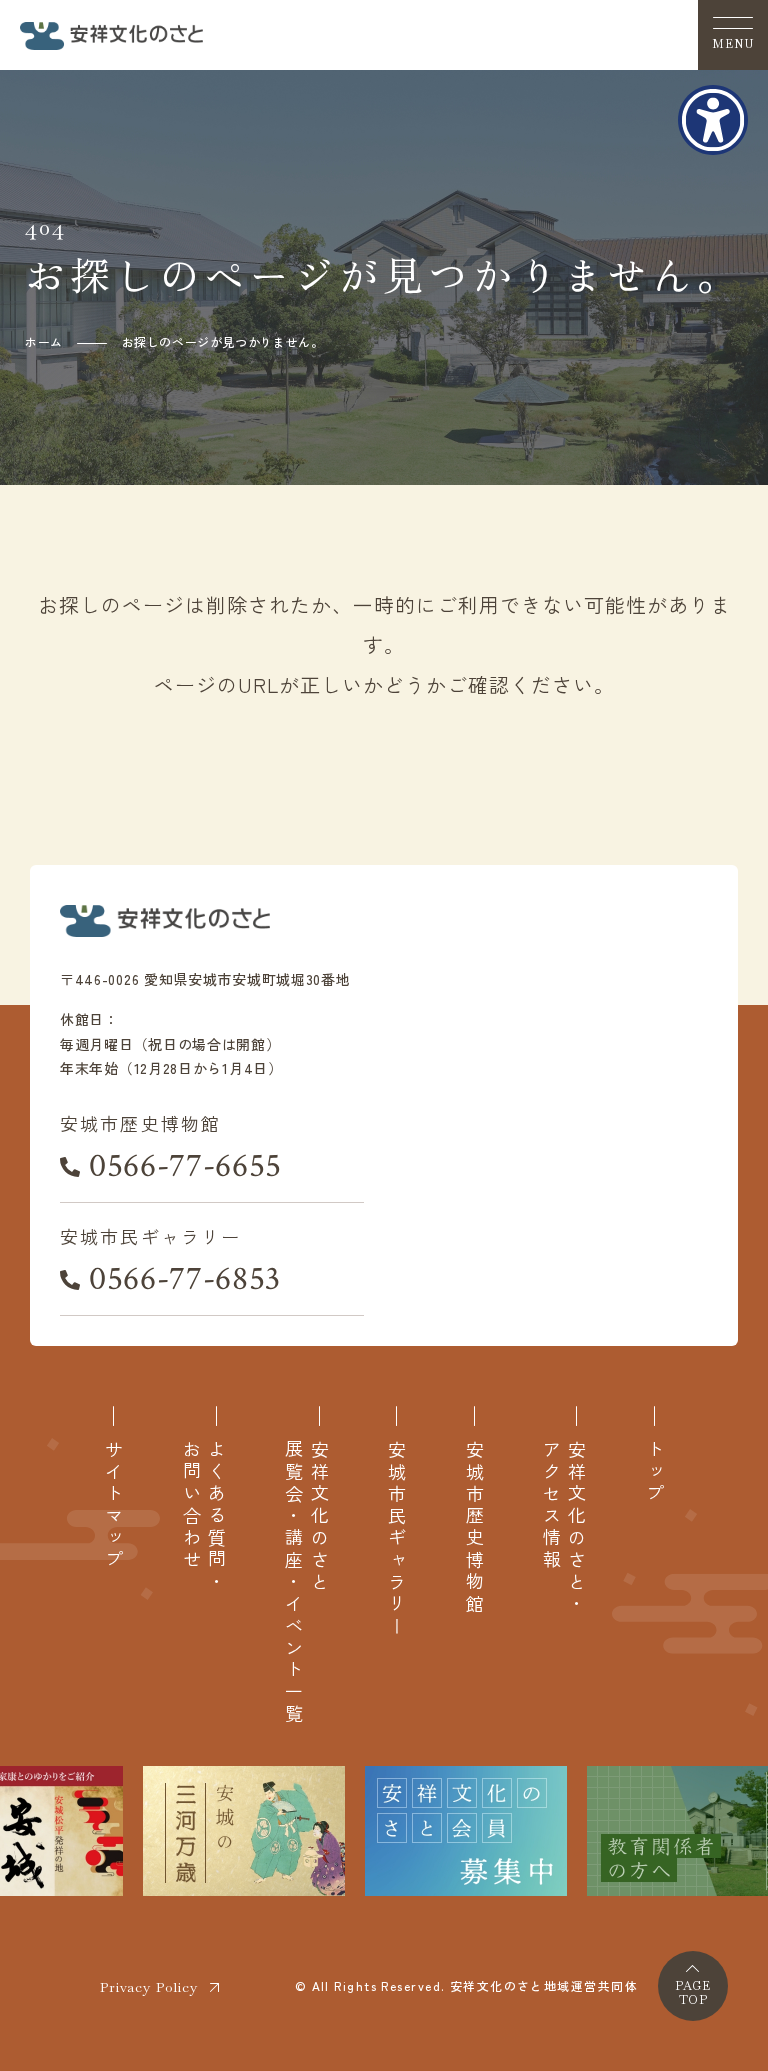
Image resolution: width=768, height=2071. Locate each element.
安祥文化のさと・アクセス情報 (564, 1528)
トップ (654, 1473)
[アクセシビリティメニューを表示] (713, 120)
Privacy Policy (149, 1987)
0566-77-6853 (185, 1279)
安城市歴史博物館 (474, 1528)
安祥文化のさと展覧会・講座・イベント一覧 (306, 1582)
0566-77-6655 (185, 1166)
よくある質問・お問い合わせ (204, 1517)
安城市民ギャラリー (396, 1539)
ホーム (44, 341)
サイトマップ (113, 1506)
